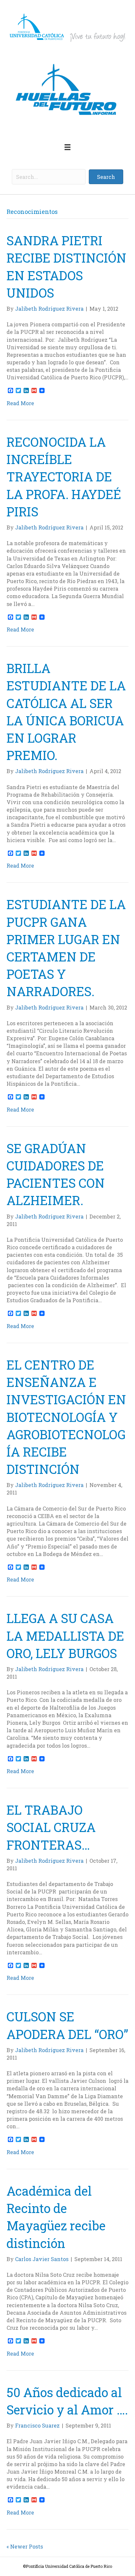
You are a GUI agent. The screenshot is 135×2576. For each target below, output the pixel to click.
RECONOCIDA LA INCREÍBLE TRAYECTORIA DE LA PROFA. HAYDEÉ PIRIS (64, 477)
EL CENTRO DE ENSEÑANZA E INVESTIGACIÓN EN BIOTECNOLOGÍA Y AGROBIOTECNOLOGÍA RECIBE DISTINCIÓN (66, 1417)
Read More (20, 403)
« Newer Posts (25, 2546)
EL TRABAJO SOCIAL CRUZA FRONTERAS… (51, 1827)
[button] (106, 177)
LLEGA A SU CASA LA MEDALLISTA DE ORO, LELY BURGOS (65, 1635)
